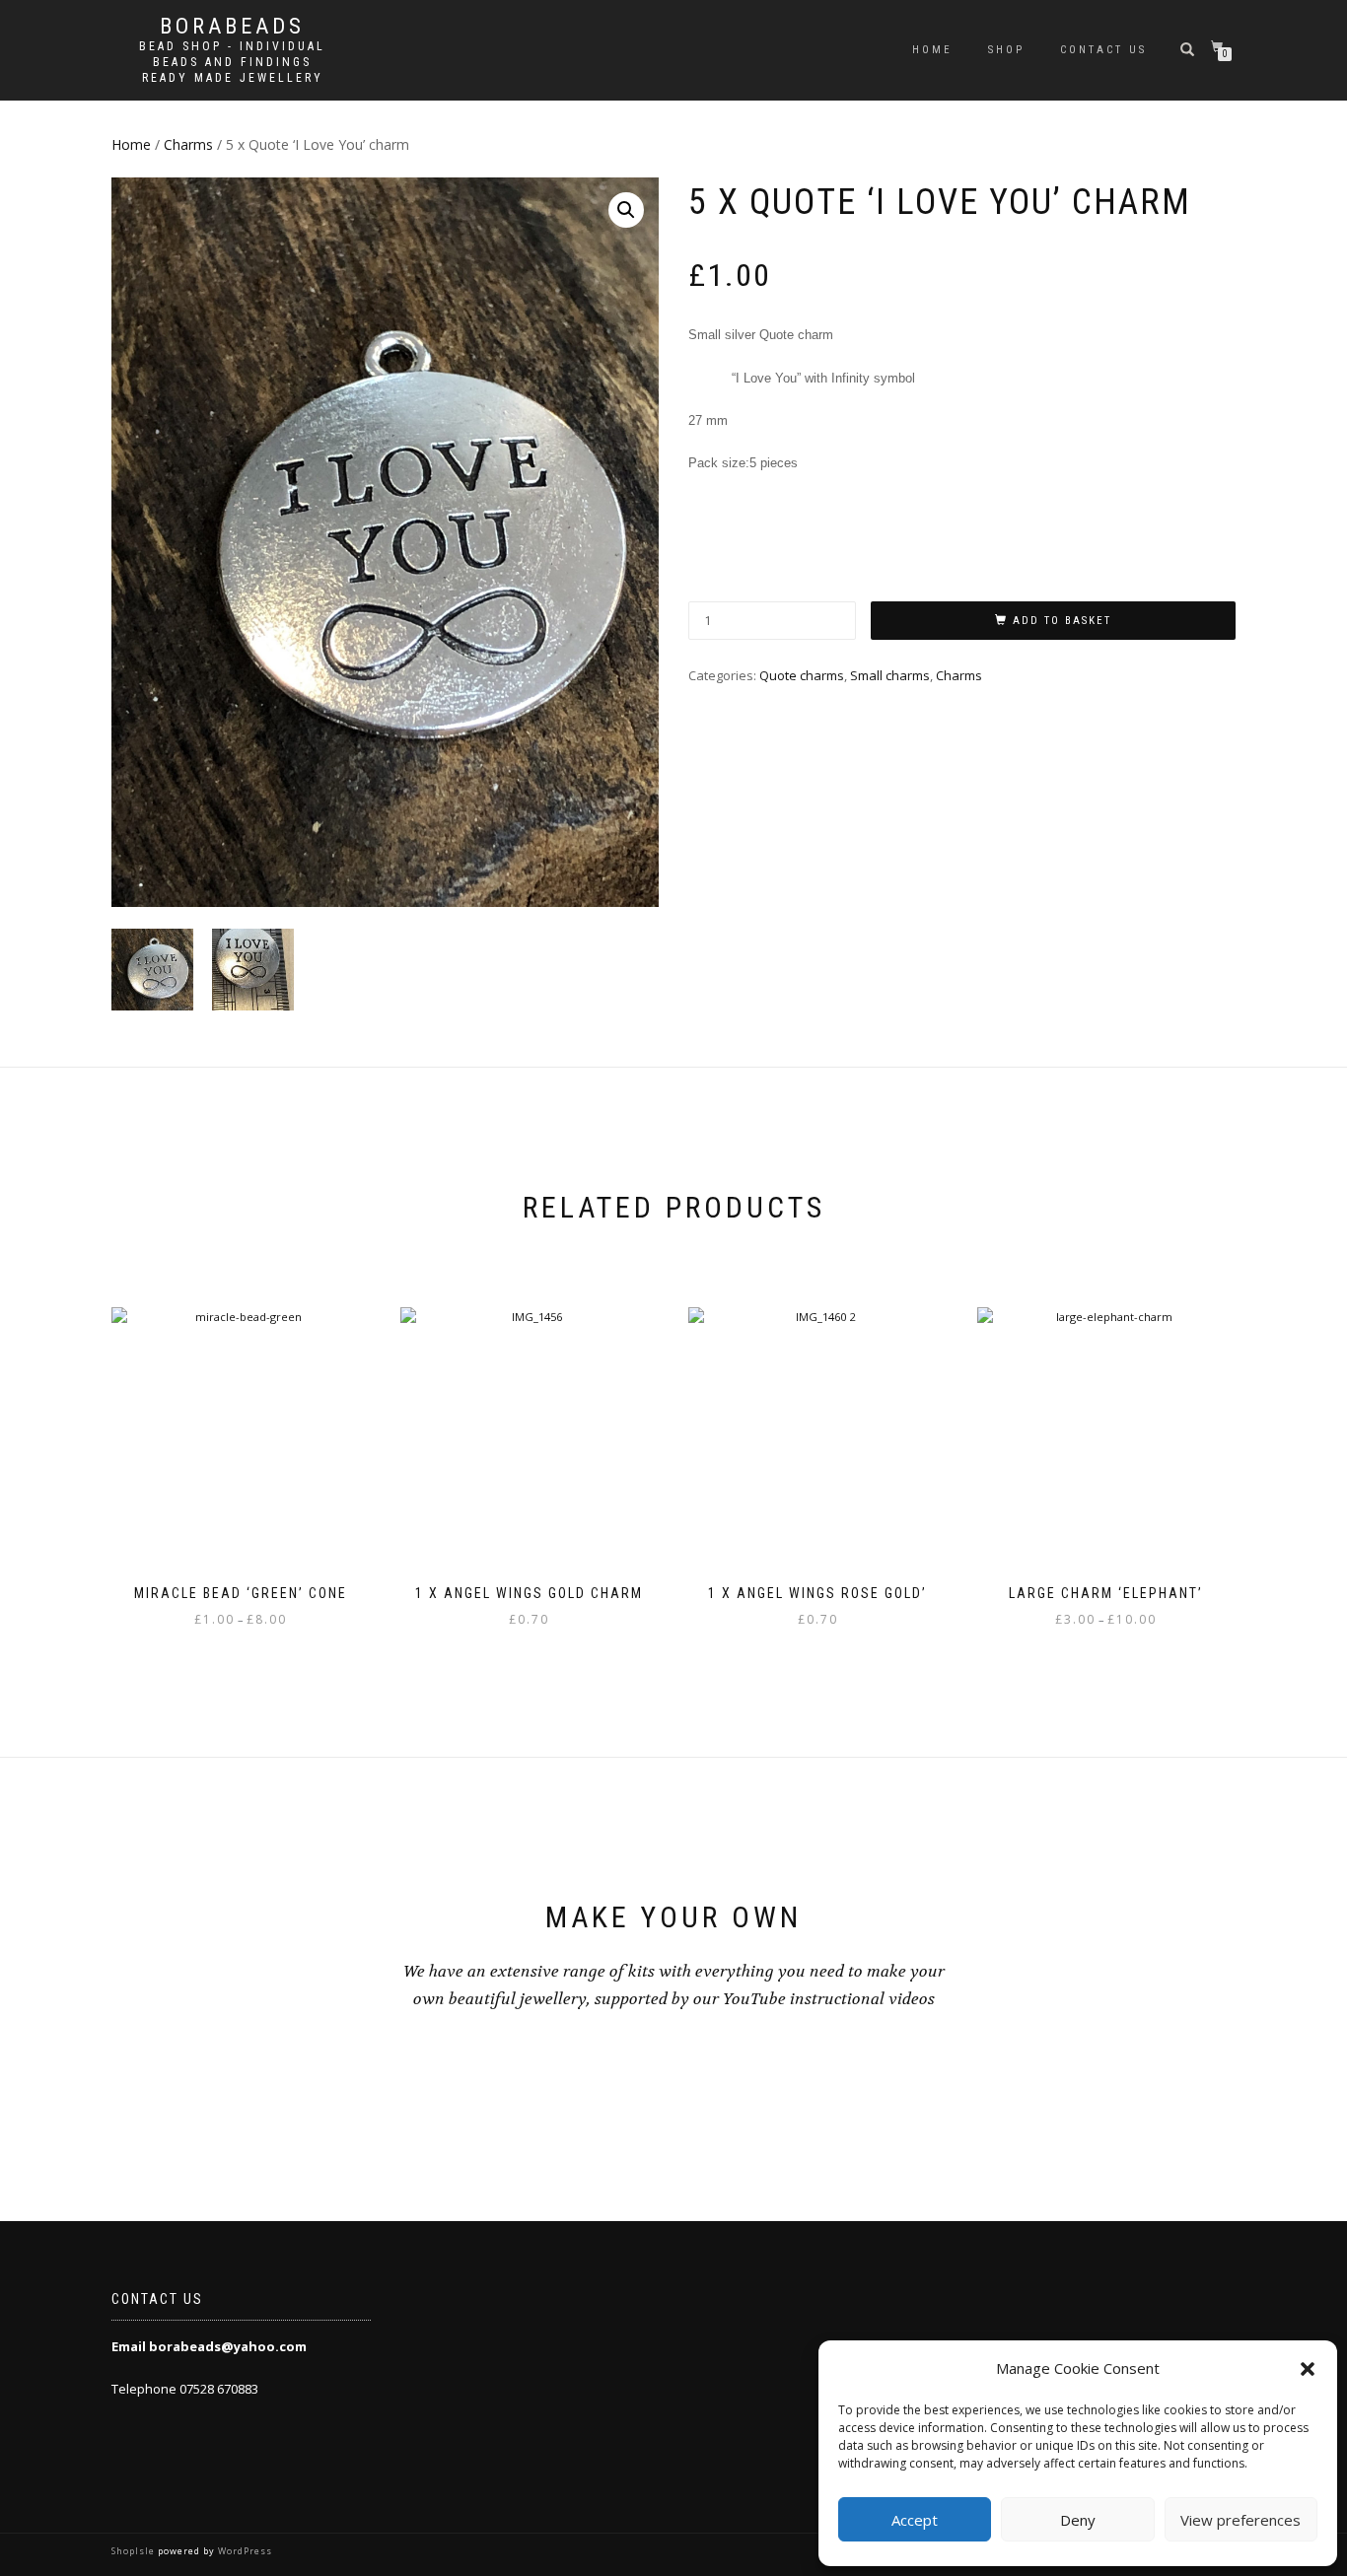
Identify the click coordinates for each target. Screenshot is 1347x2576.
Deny (1078, 2520)
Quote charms (802, 675)
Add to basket (1062, 621)
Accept (915, 2520)
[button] (1308, 2369)
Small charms (890, 675)
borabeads (232, 27)
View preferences (1241, 2520)
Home (932, 50)
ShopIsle (135, 2551)
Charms (188, 144)
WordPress (244, 2551)
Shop (1006, 50)
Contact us (1103, 50)
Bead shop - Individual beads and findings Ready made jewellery (232, 62)
